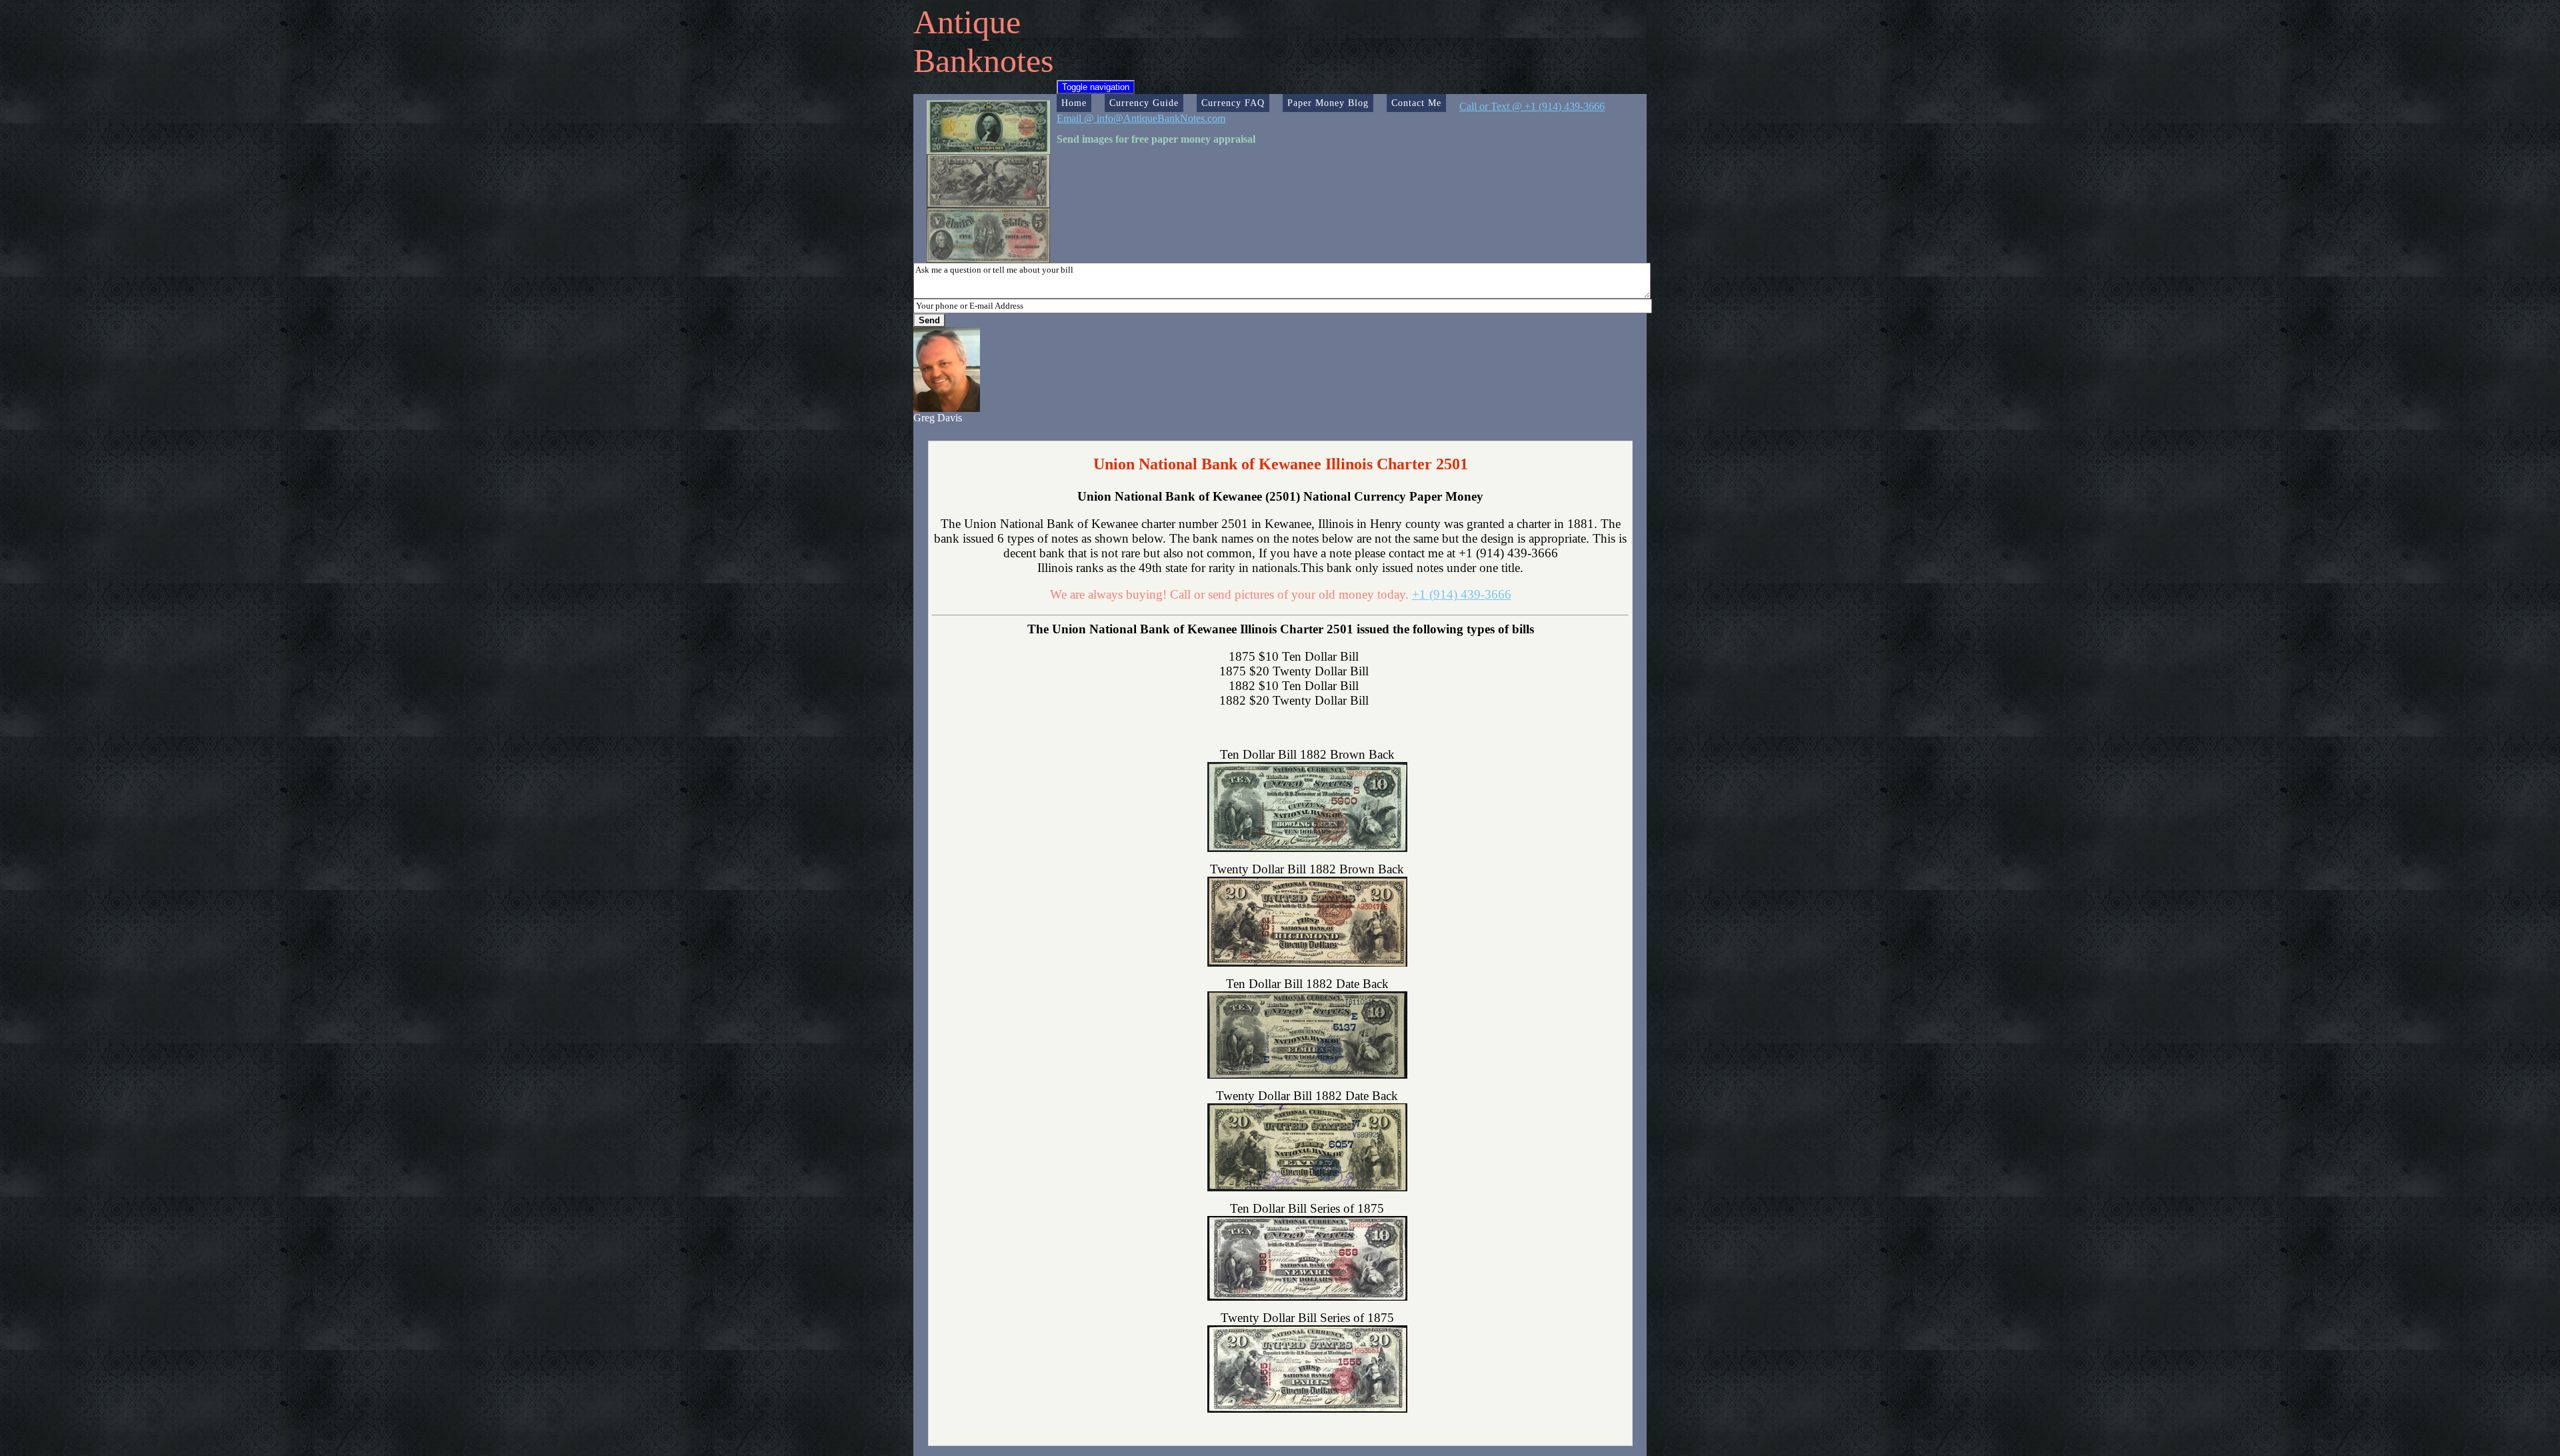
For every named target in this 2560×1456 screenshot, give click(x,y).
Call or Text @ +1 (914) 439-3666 (1532, 106)
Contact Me (1416, 103)
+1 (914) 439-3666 (1462, 594)
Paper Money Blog (1328, 103)
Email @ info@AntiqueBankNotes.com (1141, 118)
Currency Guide (1144, 103)
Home (1074, 103)
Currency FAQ (1233, 103)
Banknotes (983, 61)
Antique (967, 22)
